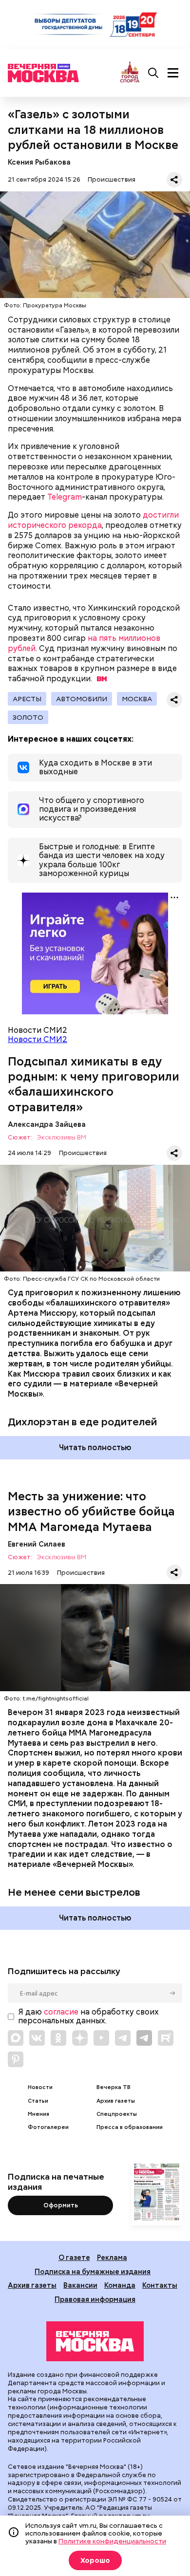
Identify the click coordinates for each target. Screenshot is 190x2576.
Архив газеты (116, 2101)
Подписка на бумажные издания (93, 2271)
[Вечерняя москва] (95, 2341)
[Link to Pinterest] (16, 2059)
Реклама (112, 2257)
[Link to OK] (58, 2038)
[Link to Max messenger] (16, 2038)
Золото (28, 717)
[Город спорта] (130, 73)
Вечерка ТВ (114, 2087)
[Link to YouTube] (101, 2038)
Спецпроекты (117, 2114)
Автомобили (82, 699)
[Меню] (173, 73)
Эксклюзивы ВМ (61, 1138)
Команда (120, 2285)
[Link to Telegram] (123, 2038)
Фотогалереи (48, 2127)
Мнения (38, 2114)
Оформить (61, 2205)
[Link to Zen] (80, 2038)
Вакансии (80, 2285)
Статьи (38, 2101)
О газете (74, 2257)
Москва (137, 699)
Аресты (27, 699)
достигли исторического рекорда (93, 520)
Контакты (160, 2285)
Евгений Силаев (37, 1544)
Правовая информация (95, 2299)
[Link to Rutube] (166, 2038)
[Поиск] (153, 73)
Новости (40, 2087)
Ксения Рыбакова (39, 162)
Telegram (65, 497)
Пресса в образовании (130, 2127)
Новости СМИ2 (38, 1039)
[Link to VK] (37, 2038)
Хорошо (95, 2560)
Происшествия (112, 179)
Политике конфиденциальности (112, 2541)
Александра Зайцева (47, 1124)
